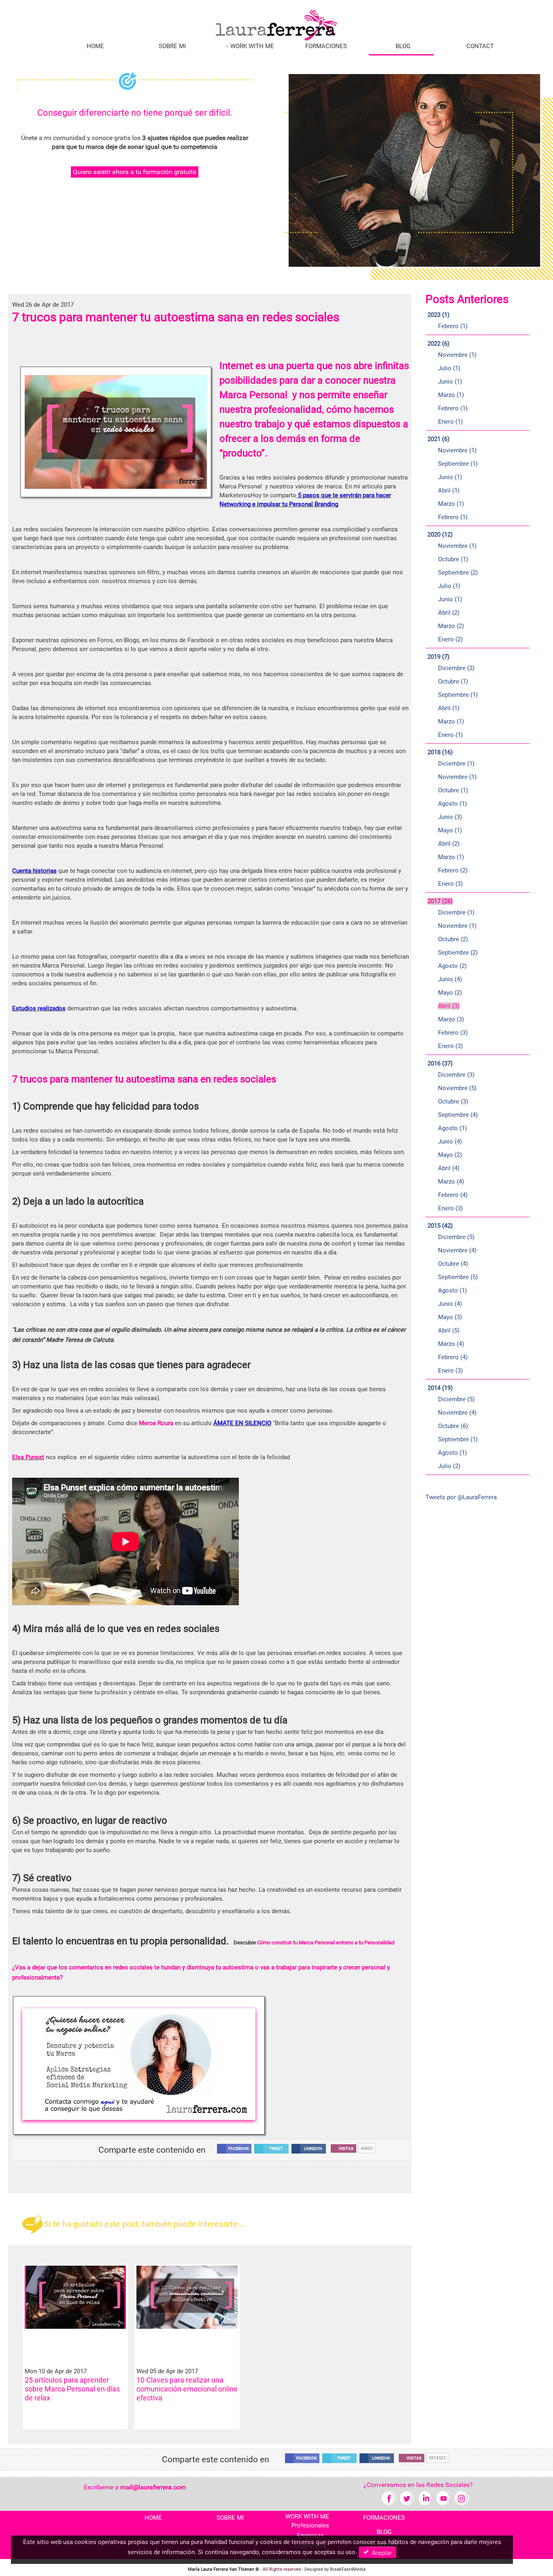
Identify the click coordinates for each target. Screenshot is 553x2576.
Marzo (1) (451, 395)
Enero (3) (450, 884)
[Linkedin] (425, 2498)
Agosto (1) (452, 804)
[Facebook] (389, 2498)
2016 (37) (440, 1063)
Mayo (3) (450, 1317)
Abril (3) (449, 1006)
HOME (95, 46)
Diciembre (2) (456, 668)
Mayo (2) (450, 993)
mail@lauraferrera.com (153, 2487)
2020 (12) (440, 535)
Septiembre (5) (458, 1277)
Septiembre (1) (458, 464)
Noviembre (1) (457, 355)
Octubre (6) (453, 1426)
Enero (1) (450, 422)
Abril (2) (449, 613)
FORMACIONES (326, 46)
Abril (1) (449, 490)
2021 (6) (438, 439)
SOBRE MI (172, 46)
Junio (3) (450, 817)
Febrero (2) (453, 870)
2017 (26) (440, 901)
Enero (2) (450, 639)
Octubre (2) (453, 939)
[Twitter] (407, 2498)
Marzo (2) (451, 626)
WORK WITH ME (251, 46)
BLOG (403, 46)
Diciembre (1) (456, 764)
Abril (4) (449, 1168)
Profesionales (310, 2525)
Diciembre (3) (456, 1075)
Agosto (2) (452, 966)
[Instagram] (462, 2498)
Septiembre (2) (458, 573)
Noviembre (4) (457, 1250)
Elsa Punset (28, 1457)
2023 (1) (438, 315)
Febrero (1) (453, 326)
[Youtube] (443, 2498)
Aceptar (380, 2553)
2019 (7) (438, 657)
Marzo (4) (451, 1182)
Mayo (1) (450, 830)
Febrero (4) (453, 1195)
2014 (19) (440, 1388)
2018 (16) (440, 752)
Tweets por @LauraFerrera (461, 1497)
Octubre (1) (453, 559)
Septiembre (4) (458, 1115)
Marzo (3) (451, 1019)
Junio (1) (450, 382)
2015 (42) (440, 1226)
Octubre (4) (453, 1264)
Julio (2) (449, 1466)
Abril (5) (449, 1330)
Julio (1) (449, 368)
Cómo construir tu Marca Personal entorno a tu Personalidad (326, 1943)
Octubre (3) (453, 1101)
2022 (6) (438, 344)
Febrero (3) (453, 1033)
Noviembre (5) (457, 1088)
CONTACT (480, 46)
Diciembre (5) (456, 1237)
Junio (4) (450, 979)
